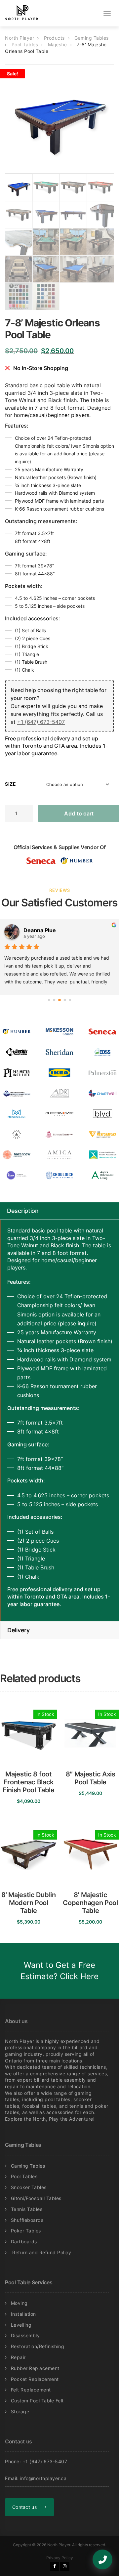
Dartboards (24, 2242)
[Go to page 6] (70, 1000)
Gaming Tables (28, 2166)
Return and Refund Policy (41, 2252)
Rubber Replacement (35, 2368)
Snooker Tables (29, 2187)
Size (10, 784)
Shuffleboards (27, 2220)
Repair (18, 2357)
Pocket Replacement (35, 2379)
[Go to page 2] (49, 1000)
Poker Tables (26, 2231)
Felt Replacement (31, 2390)
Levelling (21, 2325)
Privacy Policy (60, 2558)
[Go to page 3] (54, 1000)
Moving (19, 2303)
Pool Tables (24, 2176)
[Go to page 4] (59, 1000)
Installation (23, 2314)
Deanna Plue (40, 930)
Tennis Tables (27, 2209)
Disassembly (25, 2335)
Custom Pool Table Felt (37, 2401)
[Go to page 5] (65, 1000)
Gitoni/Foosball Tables (36, 2198)
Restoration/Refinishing (38, 2346)
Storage (20, 2411)
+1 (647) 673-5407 (41, 722)
